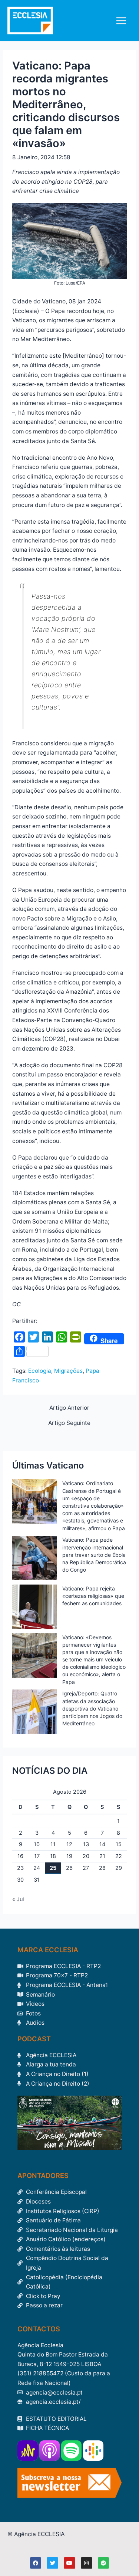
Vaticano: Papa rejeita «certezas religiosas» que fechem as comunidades (93, 1596)
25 (53, 1868)
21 (102, 1856)
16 (20, 1856)
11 (53, 1844)
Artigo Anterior (69, 1408)
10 (37, 1844)
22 (119, 1856)
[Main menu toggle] (121, 21)
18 (53, 1856)
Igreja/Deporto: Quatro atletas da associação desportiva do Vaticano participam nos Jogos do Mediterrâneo (92, 1708)
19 (69, 1856)
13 (86, 1844)
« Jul (18, 1899)
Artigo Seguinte (69, 1423)
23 (20, 1868)
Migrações (68, 1371)
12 (69, 1844)
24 (37, 1868)
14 (102, 1844)
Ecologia (40, 1371)
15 (119, 1844)
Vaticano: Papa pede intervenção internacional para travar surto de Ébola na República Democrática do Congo (94, 1555)
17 (37, 1856)
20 (86, 1856)
